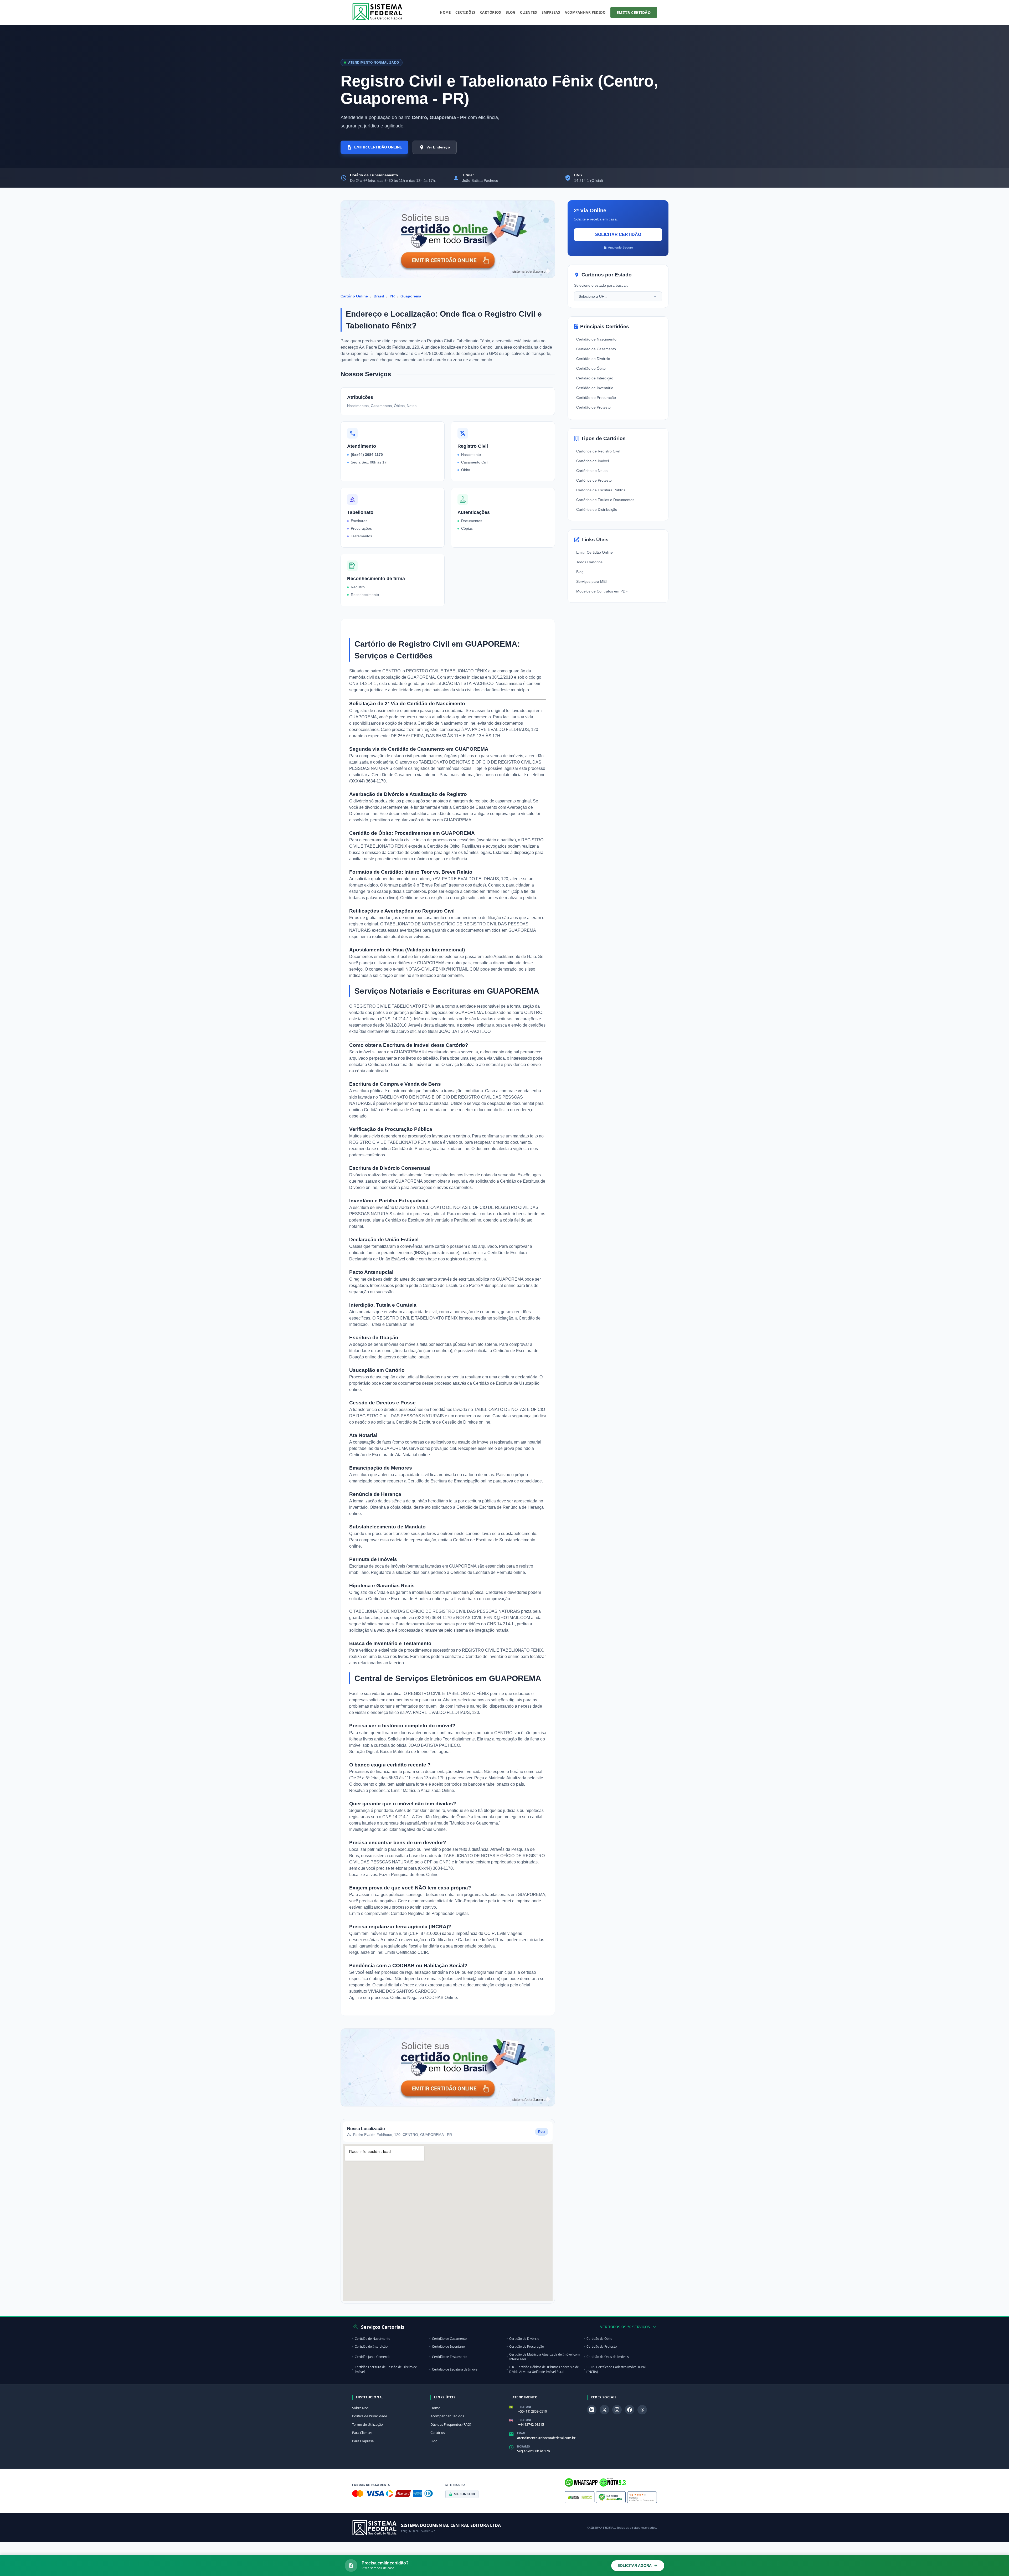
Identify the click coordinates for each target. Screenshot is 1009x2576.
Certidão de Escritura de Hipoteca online (406, 1599)
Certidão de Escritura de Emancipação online (450, 1481)
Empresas (551, 12)
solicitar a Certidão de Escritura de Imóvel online (394, 1065)
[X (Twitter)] (604, 2410)
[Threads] (642, 2410)
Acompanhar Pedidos (447, 2416)
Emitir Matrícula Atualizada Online (423, 1791)
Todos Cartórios (589, 562)
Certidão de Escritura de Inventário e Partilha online (433, 1220)
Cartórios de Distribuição (597, 509)
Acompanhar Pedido (585, 12)
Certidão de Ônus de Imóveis (608, 2357)
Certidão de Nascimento (596, 339)
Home (445, 12)
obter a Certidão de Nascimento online (439, 723)
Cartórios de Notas (592, 471)
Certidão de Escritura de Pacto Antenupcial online (469, 1286)
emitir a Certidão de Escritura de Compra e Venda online (402, 1110)
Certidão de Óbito (591, 368)
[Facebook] (630, 2410)
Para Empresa (363, 2441)
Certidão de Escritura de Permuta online (488, 1572)
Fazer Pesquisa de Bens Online (409, 1875)
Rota (542, 2132)
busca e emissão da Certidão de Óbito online (391, 852)
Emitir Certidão (634, 12)
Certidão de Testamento (450, 2357)
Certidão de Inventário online (493, 1657)
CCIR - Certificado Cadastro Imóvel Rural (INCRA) (616, 2369)
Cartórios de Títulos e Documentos (605, 500)
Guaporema (411, 296)
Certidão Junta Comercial (373, 2357)
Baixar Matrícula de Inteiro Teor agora (415, 1752)
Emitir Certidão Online (594, 552)
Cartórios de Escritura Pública (601, 490)
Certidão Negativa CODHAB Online (424, 1998)
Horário (524, 2446)
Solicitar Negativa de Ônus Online (414, 1829)
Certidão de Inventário (595, 388)
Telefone (525, 2407)
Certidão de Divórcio (593, 359)
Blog (510, 12)
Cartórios (491, 12)
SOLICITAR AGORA (635, 2565)
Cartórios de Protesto (594, 480)
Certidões (465, 12)
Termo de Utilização (367, 2424)
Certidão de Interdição (595, 378)
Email (521, 2433)
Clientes (528, 12)
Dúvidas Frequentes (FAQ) (451, 2424)
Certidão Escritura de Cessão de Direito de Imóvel (386, 2369)
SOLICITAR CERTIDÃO (618, 235)
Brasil (379, 296)
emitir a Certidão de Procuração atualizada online (423, 1149)
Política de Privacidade (370, 2416)
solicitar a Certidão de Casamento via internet (395, 775)
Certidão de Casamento (596, 349)
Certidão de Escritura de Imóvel (455, 2369)
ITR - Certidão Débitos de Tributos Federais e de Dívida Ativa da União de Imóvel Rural (544, 2369)
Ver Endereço (438, 147)
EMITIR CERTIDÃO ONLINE (378, 147)
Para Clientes (362, 2433)
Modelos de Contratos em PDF (602, 591)
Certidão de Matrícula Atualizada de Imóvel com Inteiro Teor (544, 2357)
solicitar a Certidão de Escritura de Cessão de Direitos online (434, 1422)
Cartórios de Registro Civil (598, 451)
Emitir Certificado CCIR (406, 1952)
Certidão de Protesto (593, 407)
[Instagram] (617, 2410)
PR (392, 296)
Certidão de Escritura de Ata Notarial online (390, 1455)
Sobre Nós (360, 2408)
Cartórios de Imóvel (593, 461)
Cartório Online (354, 296)
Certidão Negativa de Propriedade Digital (429, 1913)
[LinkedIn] (592, 2410)
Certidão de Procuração (596, 398)
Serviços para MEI (591, 581)
